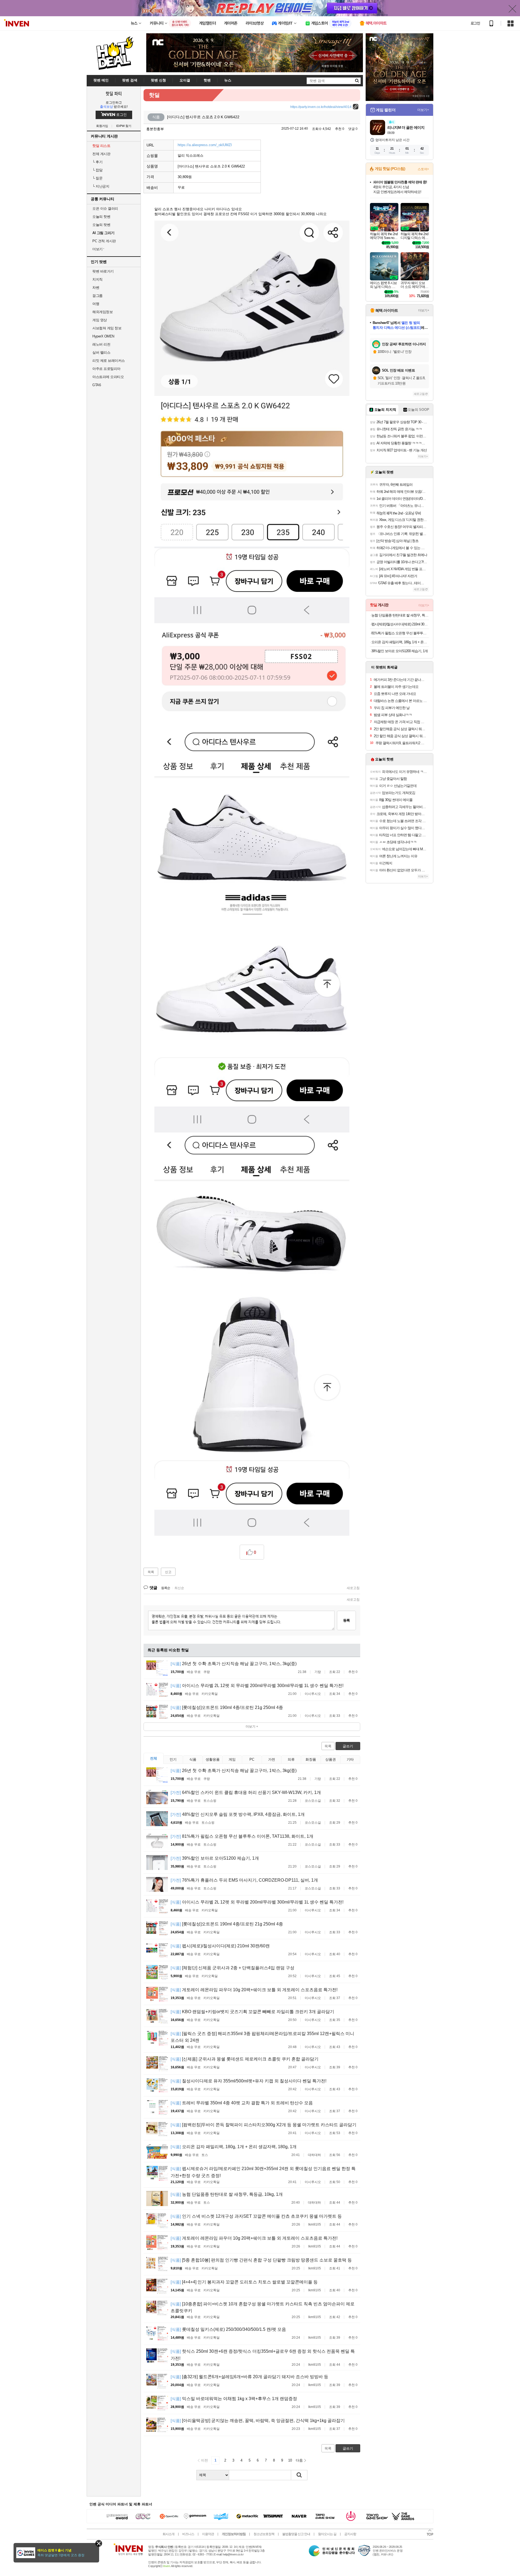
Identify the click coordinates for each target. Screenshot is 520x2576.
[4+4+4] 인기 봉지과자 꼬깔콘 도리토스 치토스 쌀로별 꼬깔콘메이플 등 (244, 2282)
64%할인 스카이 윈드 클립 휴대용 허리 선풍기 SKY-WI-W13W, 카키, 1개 (246, 1792)
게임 (232, 1759)
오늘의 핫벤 (101, 217)
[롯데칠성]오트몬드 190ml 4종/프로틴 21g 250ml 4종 (227, 1707)
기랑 (318, 1672)
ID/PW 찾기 (124, 126)
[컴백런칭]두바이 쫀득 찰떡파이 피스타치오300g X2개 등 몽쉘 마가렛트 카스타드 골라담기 (264, 2125)
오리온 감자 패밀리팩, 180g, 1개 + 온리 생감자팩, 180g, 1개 (234, 2147)
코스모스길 (313, 1801)
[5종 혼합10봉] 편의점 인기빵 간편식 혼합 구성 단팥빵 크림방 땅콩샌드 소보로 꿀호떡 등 (261, 2260)
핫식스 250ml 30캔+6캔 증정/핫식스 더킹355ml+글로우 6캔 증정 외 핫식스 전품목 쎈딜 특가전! (263, 2355)
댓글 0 (353, 129)
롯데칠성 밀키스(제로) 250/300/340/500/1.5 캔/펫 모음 (228, 2329)
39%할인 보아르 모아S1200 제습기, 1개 (215, 1858)
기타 (350, 1759)
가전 (272, 1759)
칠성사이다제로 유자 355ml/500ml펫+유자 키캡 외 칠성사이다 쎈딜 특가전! (248, 2081)
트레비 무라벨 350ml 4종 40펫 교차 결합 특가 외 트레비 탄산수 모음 (242, 2103)
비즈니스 (188, 2534)
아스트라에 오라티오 (108, 377)
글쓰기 (348, 1746)
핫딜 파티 (114, 93)
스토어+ (423, 169)
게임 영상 (100, 320)
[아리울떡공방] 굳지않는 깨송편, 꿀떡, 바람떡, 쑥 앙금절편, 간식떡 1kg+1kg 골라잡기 (258, 2421)
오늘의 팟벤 (101, 225)
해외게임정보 (103, 312)
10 (290, 2460)
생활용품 (213, 1759)
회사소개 (168, 2534)
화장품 (311, 1759)
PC (252, 1759)
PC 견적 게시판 (104, 241)
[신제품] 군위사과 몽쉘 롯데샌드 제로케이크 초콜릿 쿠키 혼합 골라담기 (245, 2059)
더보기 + (252, 1727)
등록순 (166, 1588)
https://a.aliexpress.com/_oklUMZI (205, 145)
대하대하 (314, 2155)
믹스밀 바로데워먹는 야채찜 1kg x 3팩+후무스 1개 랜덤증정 (234, 2399)
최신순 (179, 1588)
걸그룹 (97, 296)
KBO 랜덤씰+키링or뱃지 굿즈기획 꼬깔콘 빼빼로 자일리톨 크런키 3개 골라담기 (252, 2012)
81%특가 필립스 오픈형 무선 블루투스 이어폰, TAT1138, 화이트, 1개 (242, 1836)
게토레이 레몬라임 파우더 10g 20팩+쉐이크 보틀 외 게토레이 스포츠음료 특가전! (254, 1990)
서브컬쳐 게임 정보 (107, 328)
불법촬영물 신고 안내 (296, 2534)
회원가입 (102, 126)
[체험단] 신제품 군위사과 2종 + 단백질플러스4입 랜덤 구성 (233, 1968)
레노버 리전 (101, 344)
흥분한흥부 (155, 129)
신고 (168, 1572)
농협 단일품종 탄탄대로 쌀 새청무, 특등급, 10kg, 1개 (227, 2194)
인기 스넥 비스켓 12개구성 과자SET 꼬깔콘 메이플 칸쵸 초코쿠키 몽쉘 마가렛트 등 (256, 2216)
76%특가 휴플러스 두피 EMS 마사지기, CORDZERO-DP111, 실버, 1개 (244, 1880)
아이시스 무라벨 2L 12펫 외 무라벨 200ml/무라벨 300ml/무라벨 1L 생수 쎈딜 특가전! (257, 1686)
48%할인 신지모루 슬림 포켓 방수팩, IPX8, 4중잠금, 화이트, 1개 (238, 1814)
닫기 (99, 2543)
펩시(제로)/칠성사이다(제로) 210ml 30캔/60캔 (220, 1946)
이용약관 (208, 2534)
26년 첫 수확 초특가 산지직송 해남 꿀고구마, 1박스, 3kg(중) (234, 1664)
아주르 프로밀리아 (106, 369)
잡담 (97, 170)
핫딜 (154, 95)
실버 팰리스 (101, 352)
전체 (154, 1758)
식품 (193, 1759)
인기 (173, 1759)
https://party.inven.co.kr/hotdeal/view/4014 (321, 107)
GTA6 (97, 385)
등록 (346, 1620)
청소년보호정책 (264, 2534)
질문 (97, 178)
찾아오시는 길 (327, 2534)
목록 (151, 1572)
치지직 (97, 279)
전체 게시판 (101, 154)
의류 (291, 1759)
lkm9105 (315, 2224)
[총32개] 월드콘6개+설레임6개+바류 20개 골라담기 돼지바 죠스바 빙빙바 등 (249, 2377)
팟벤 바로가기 (103, 271)
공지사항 (350, 2534)
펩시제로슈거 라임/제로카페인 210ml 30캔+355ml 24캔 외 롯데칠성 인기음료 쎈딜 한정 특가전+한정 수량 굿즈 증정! (263, 2172)
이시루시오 (313, 1694)
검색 (299, 2475)
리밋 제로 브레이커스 (109, 361)
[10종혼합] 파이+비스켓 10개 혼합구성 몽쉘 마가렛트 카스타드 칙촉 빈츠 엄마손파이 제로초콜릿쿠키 (263, 2307)
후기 (97, 162)
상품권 (331, 1759)
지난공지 (101, 186)
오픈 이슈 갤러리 (105, 209)
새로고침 (353, 1588)
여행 (96, 304)
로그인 (475, 23)
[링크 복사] (356, 107)
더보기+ (423, 110)
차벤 (96, 288)
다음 (299, 2460)
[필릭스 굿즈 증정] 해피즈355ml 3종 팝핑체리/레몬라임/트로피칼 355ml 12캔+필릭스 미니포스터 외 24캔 (262, 2037)
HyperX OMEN (103, 336)
